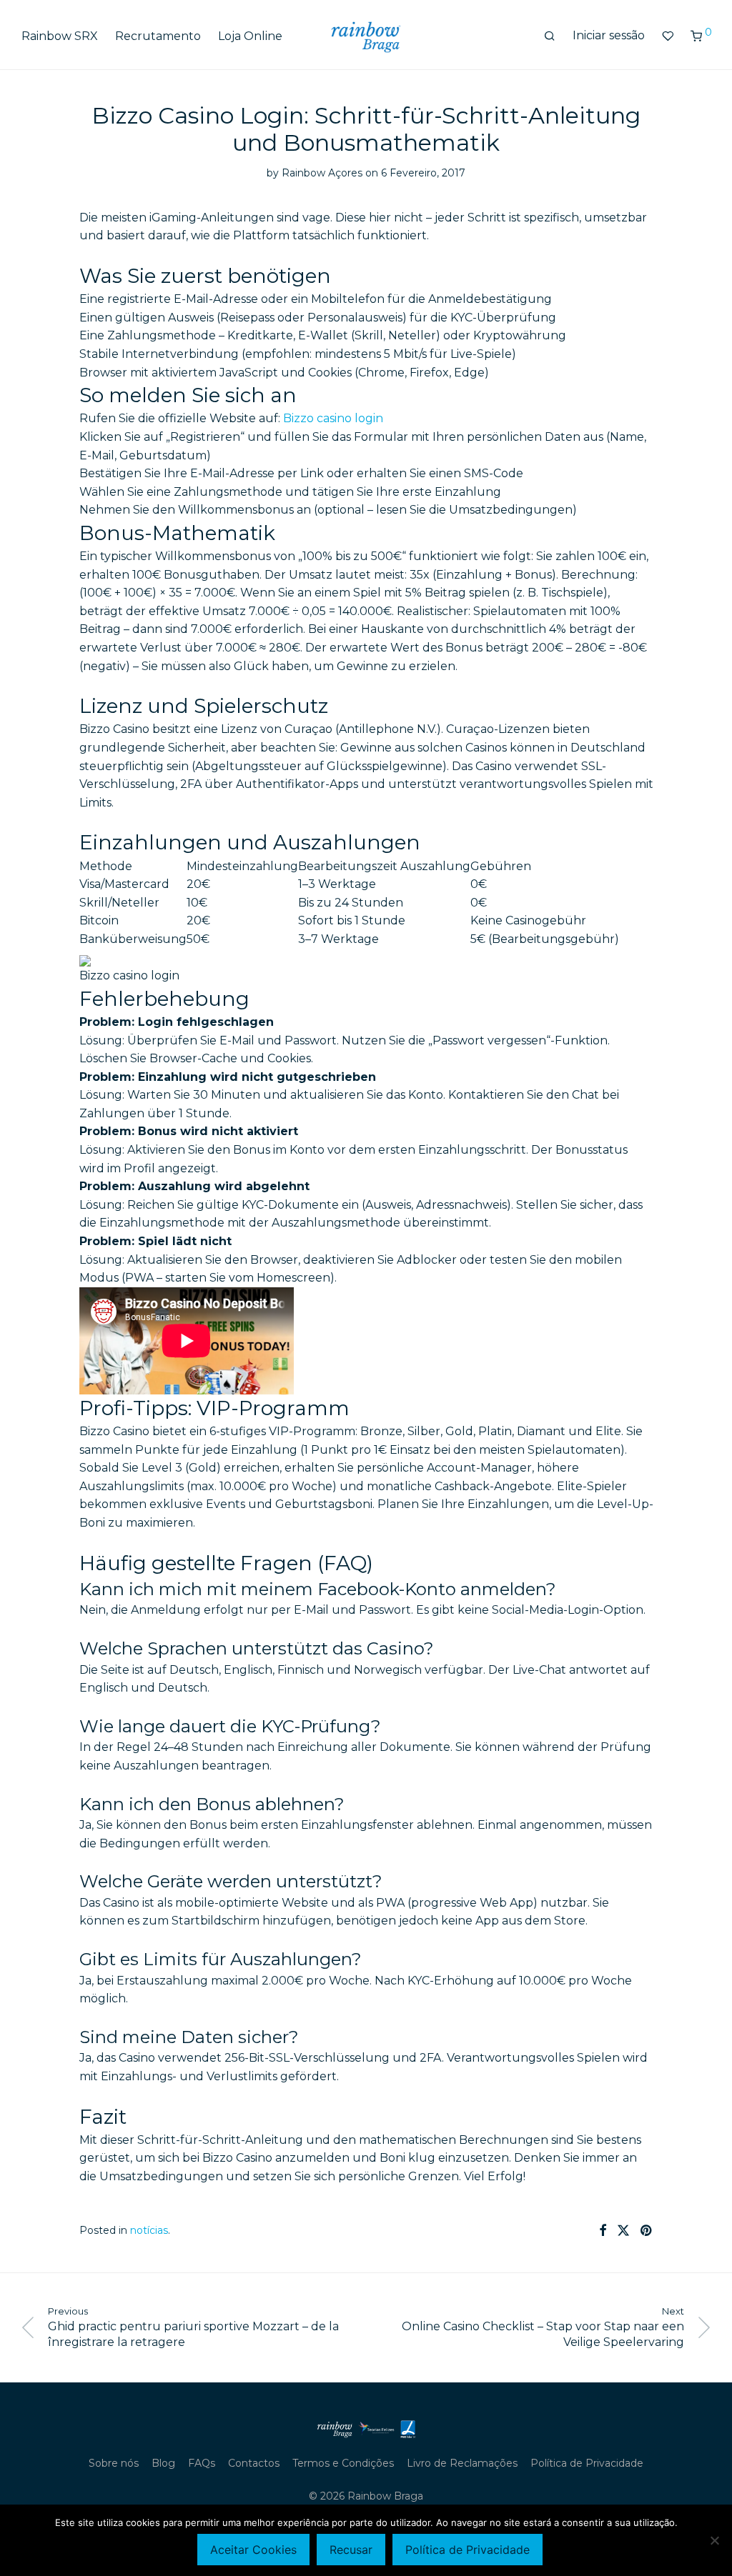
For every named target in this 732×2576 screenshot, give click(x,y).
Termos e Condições (343, 2463)
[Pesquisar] (550, 36)
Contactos (254, 2463)
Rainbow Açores (322, 173)
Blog (163, 2463)
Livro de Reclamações (462, 2463)
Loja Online (250, 36)
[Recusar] (714, 2540)
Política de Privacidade (587, 2463)
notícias (149, 2230)
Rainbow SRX (60, 36)
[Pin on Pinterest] (647, 2231)
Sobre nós (114, 2463)
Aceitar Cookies (253, 2550)
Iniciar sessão (609, 35)
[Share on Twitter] (623, 2231)
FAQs (202, 2463)
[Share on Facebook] (603, 2231)
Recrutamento (158, 36)
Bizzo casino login (333, 418)
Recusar (351, 2550)
